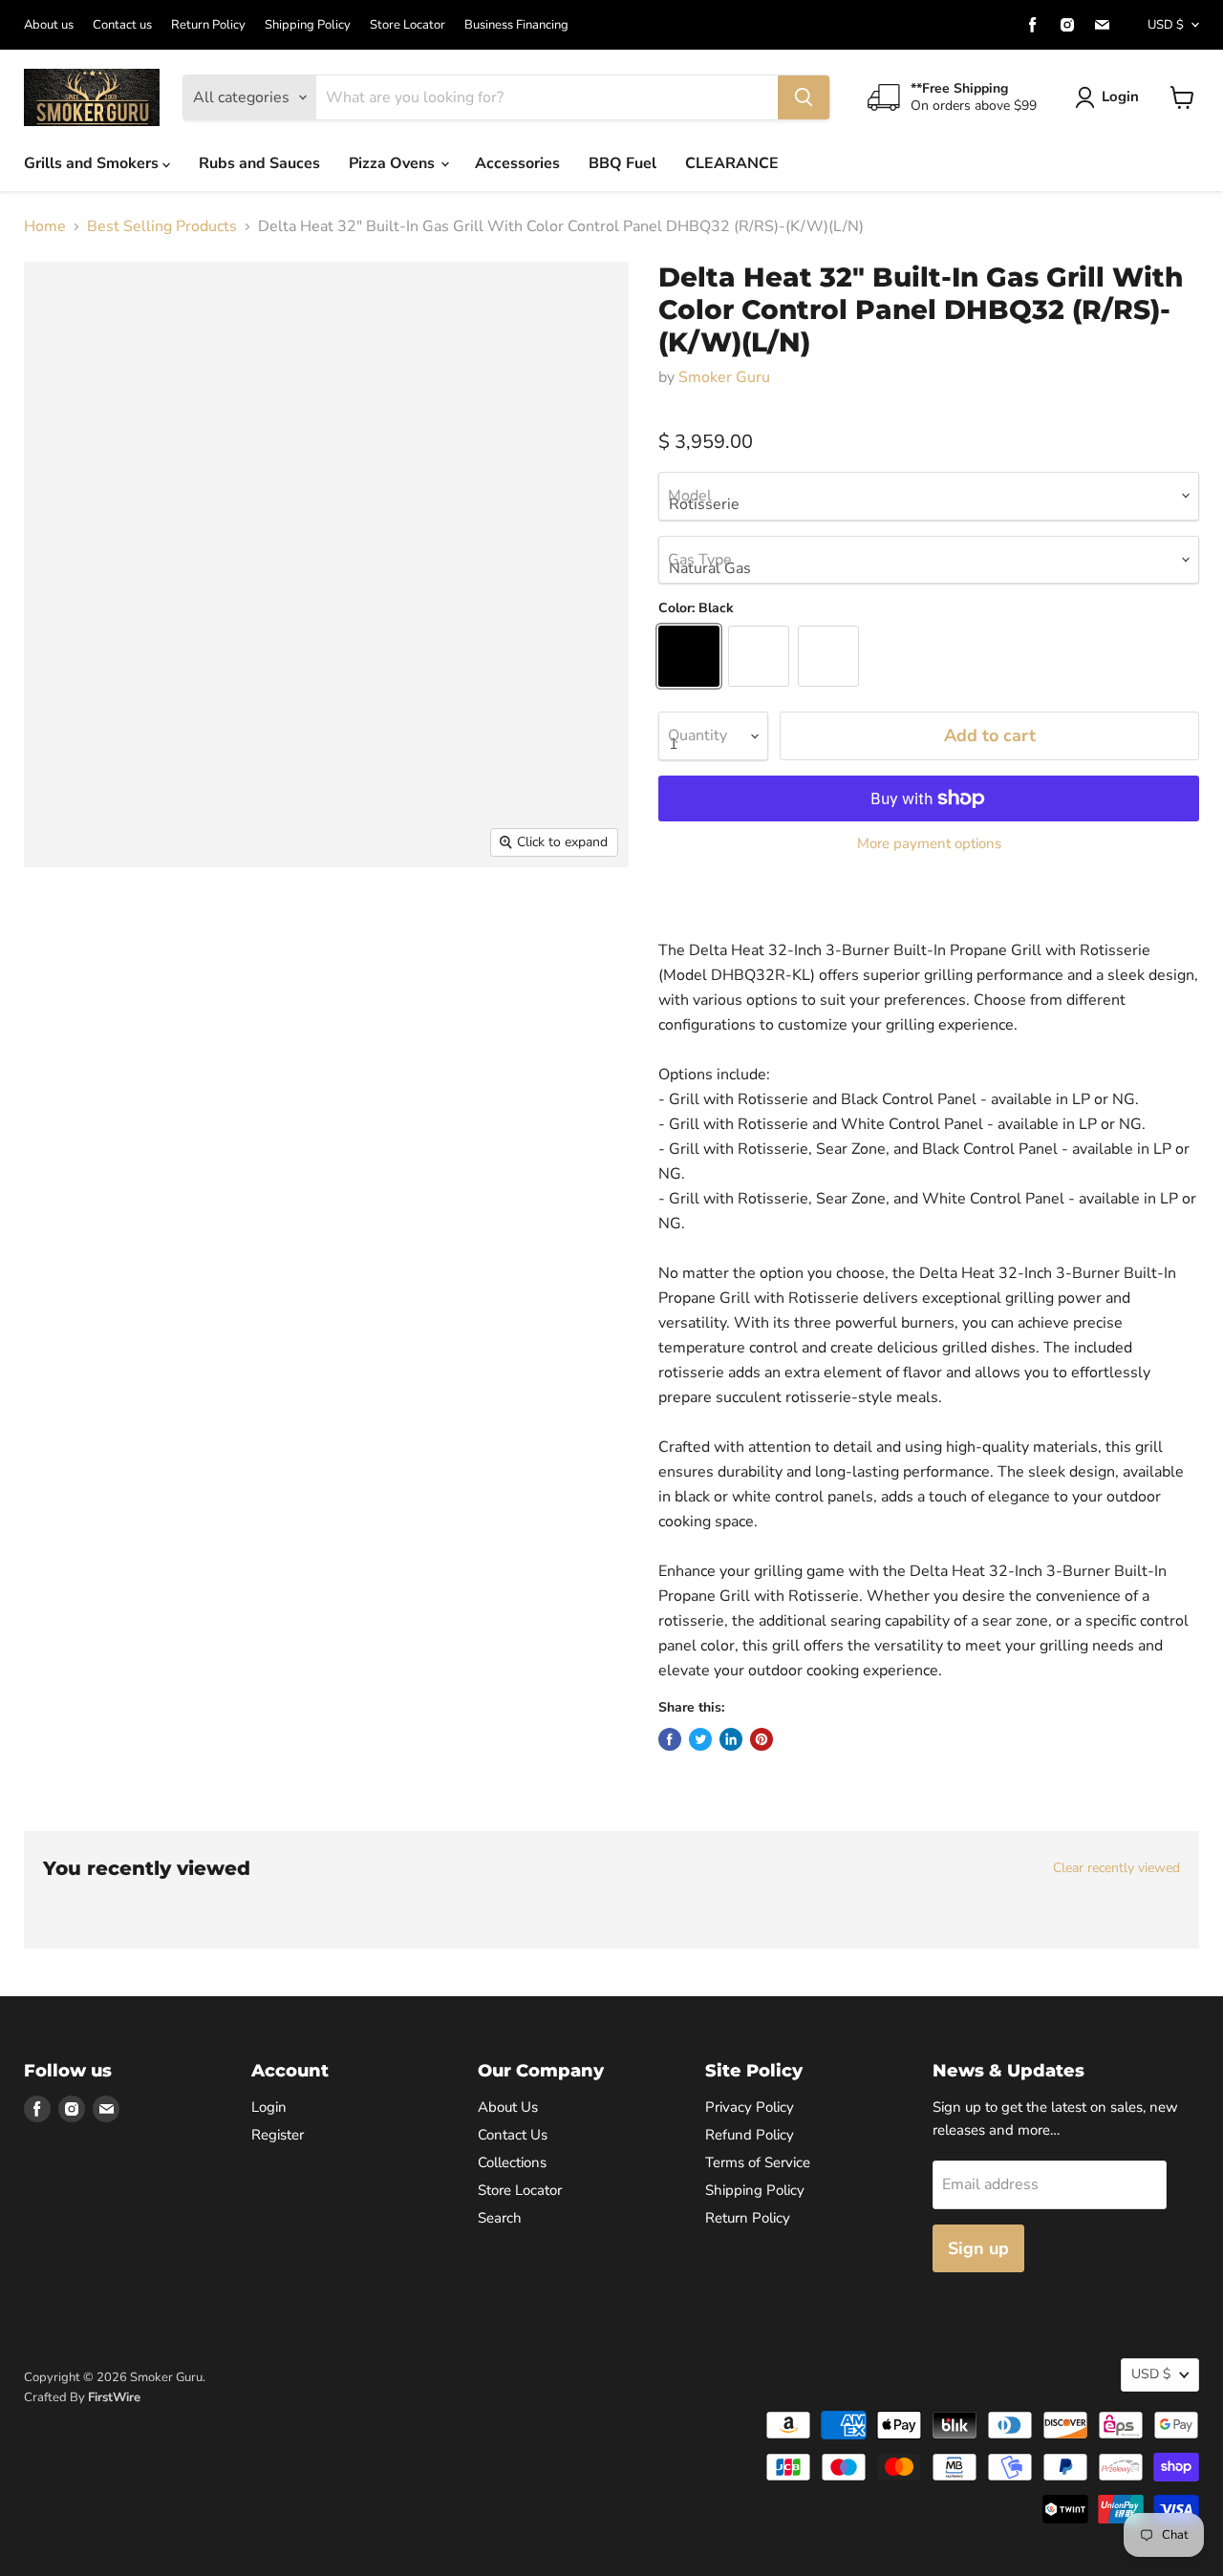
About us (49, 25)
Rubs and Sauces (259, 163)
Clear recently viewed (1116, 1868)
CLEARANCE (732, 163)
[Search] (804, 97)
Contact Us (513, 2135)
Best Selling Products (162, 226)
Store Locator (408, 25)
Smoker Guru (724, 377)
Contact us (122, 25)
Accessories (517, 163)
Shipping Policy (308, 25)
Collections (512, 2162)
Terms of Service (758, 2162)
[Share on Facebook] (670, 1739)
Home (45, 226)
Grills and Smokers (93, 163)
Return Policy (208, 25)
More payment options (929, 844)
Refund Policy (750, 2135)
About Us (508, 2107)
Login (1120, 96)
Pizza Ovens (394, 163)
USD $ (1166, 25)
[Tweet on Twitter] (700, 1739)
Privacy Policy (750, 2107)
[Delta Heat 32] (60, 922)
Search (500, 2218)
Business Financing (516, 25)
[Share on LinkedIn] (731, 1739)
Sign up (978, 2248)
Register (278, 2135)
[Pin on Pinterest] (762, 1739)
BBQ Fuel (622, 163)
